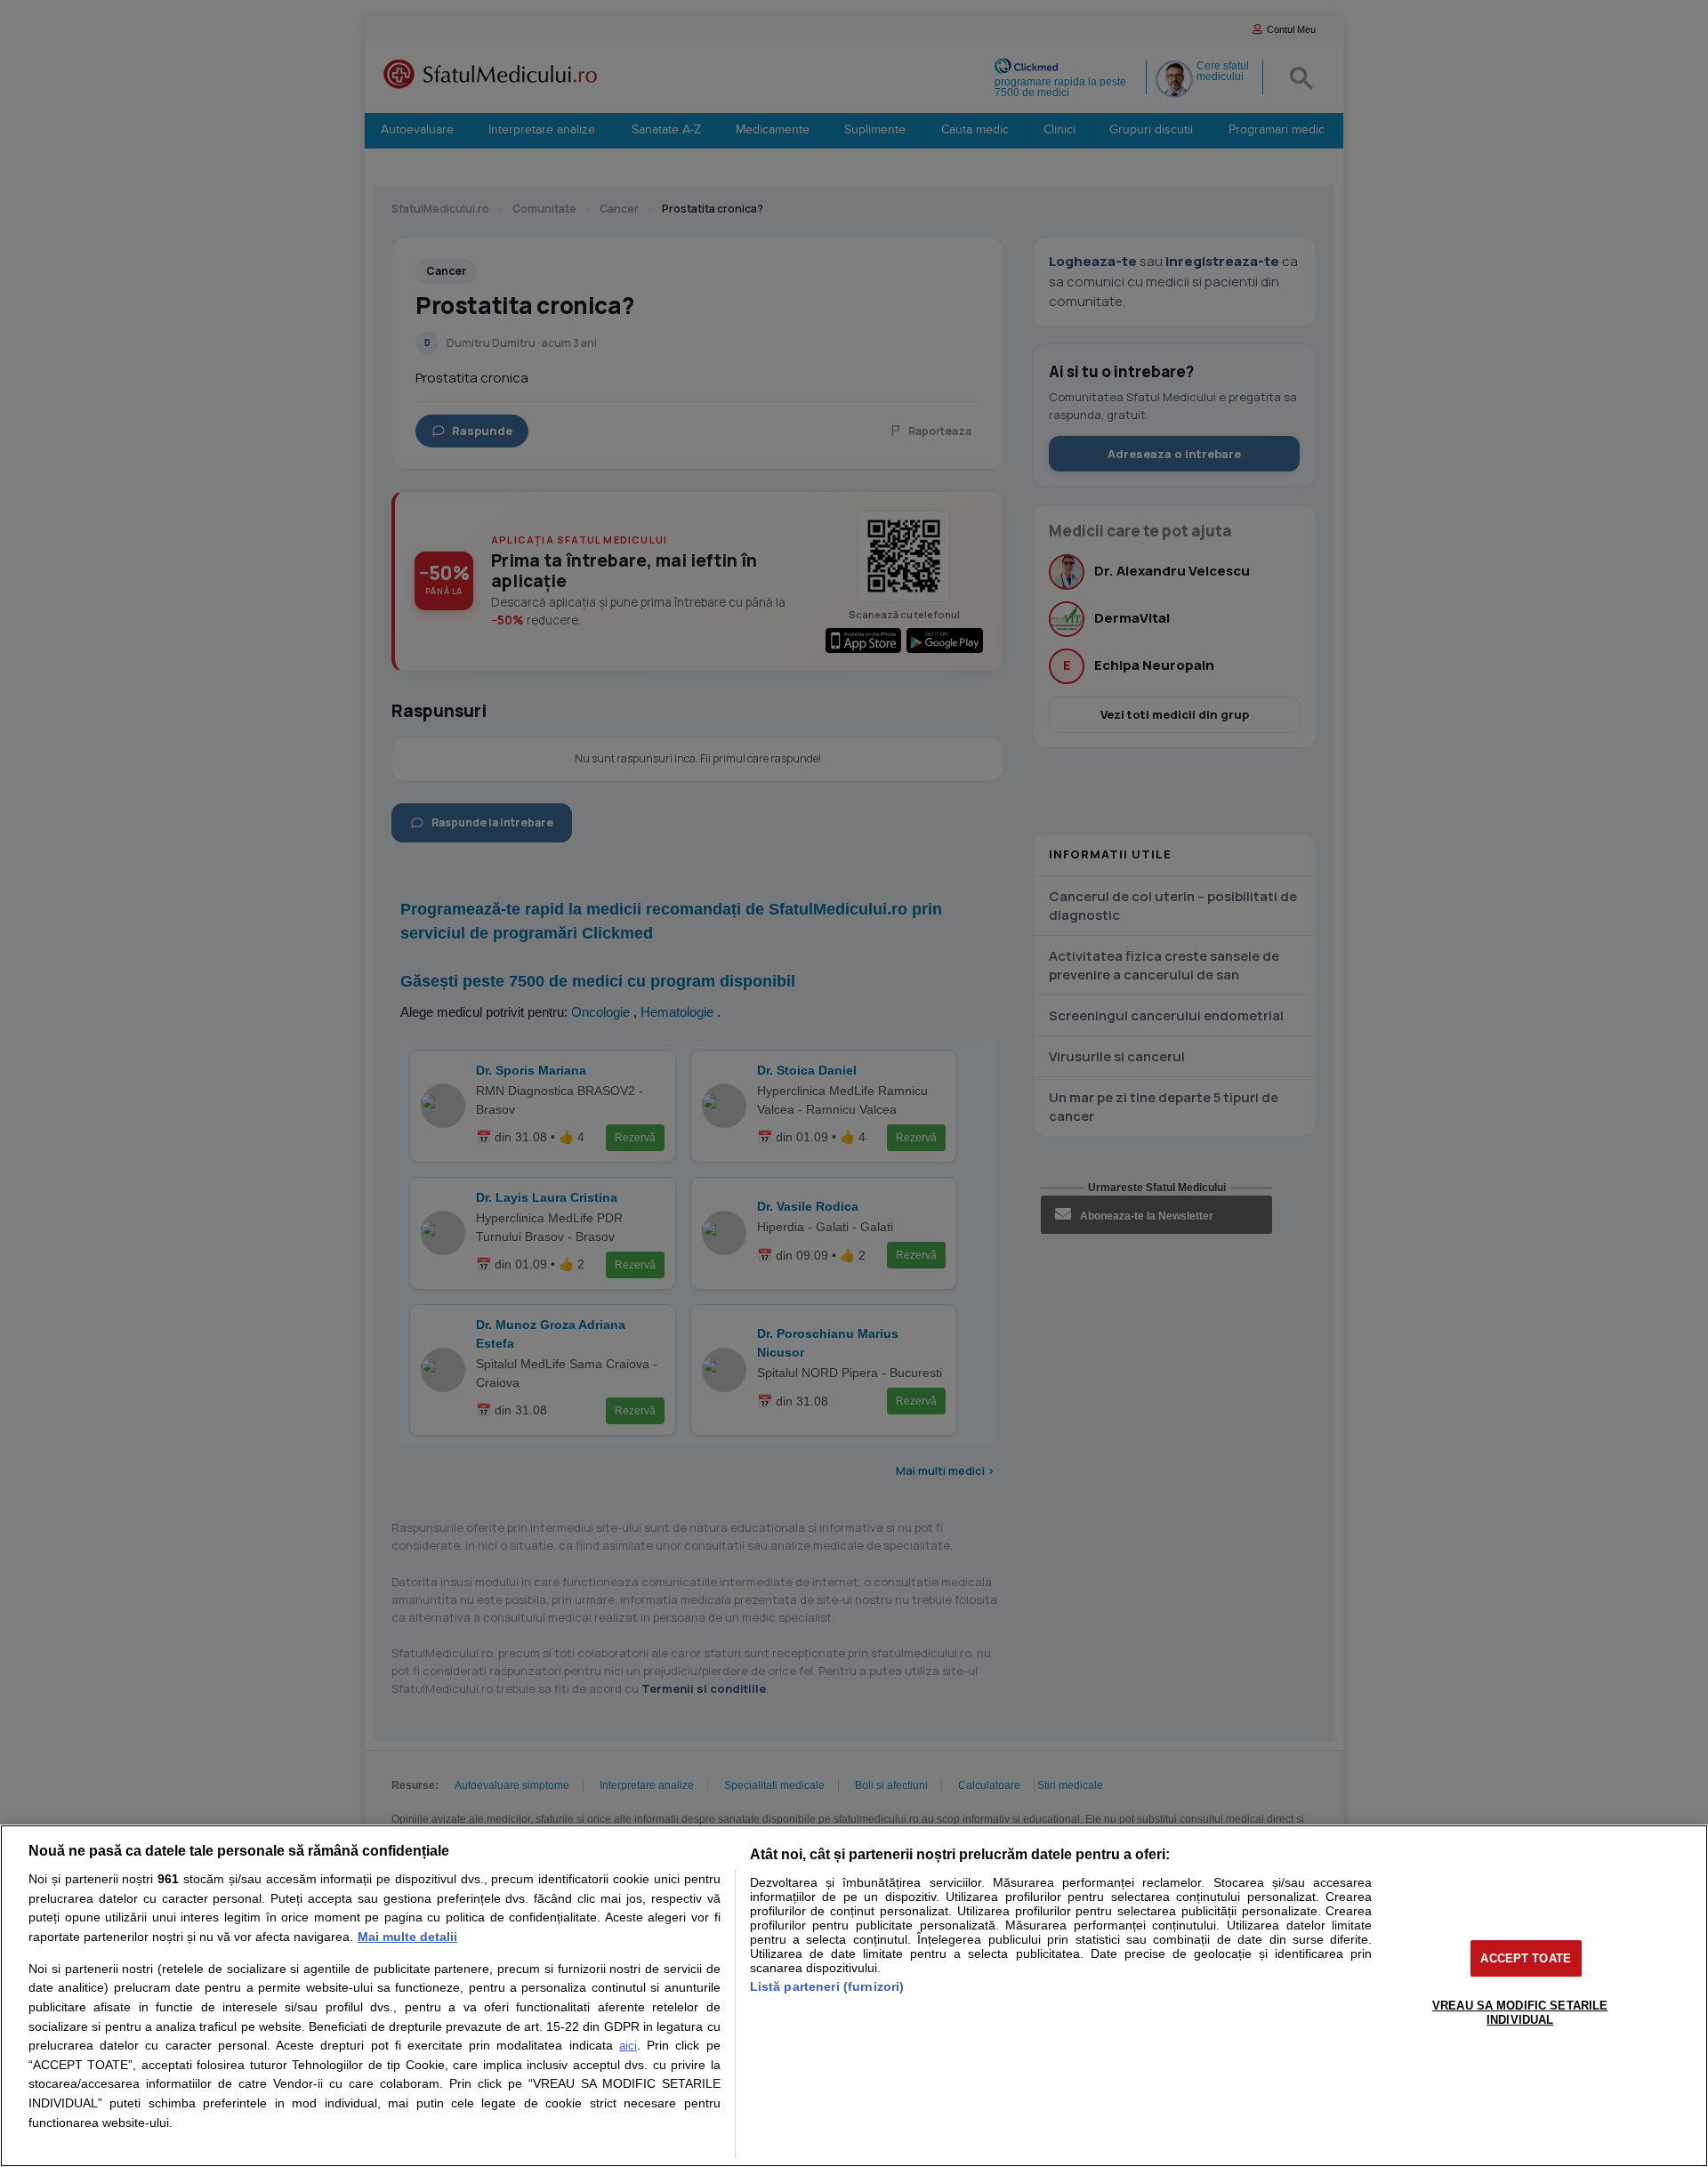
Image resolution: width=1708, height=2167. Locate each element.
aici (628, 2046)
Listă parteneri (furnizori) (827, 1986)
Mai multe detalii (407, 1937)
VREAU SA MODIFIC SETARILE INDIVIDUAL (1520, 2013)
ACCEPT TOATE (1526, 1958)
